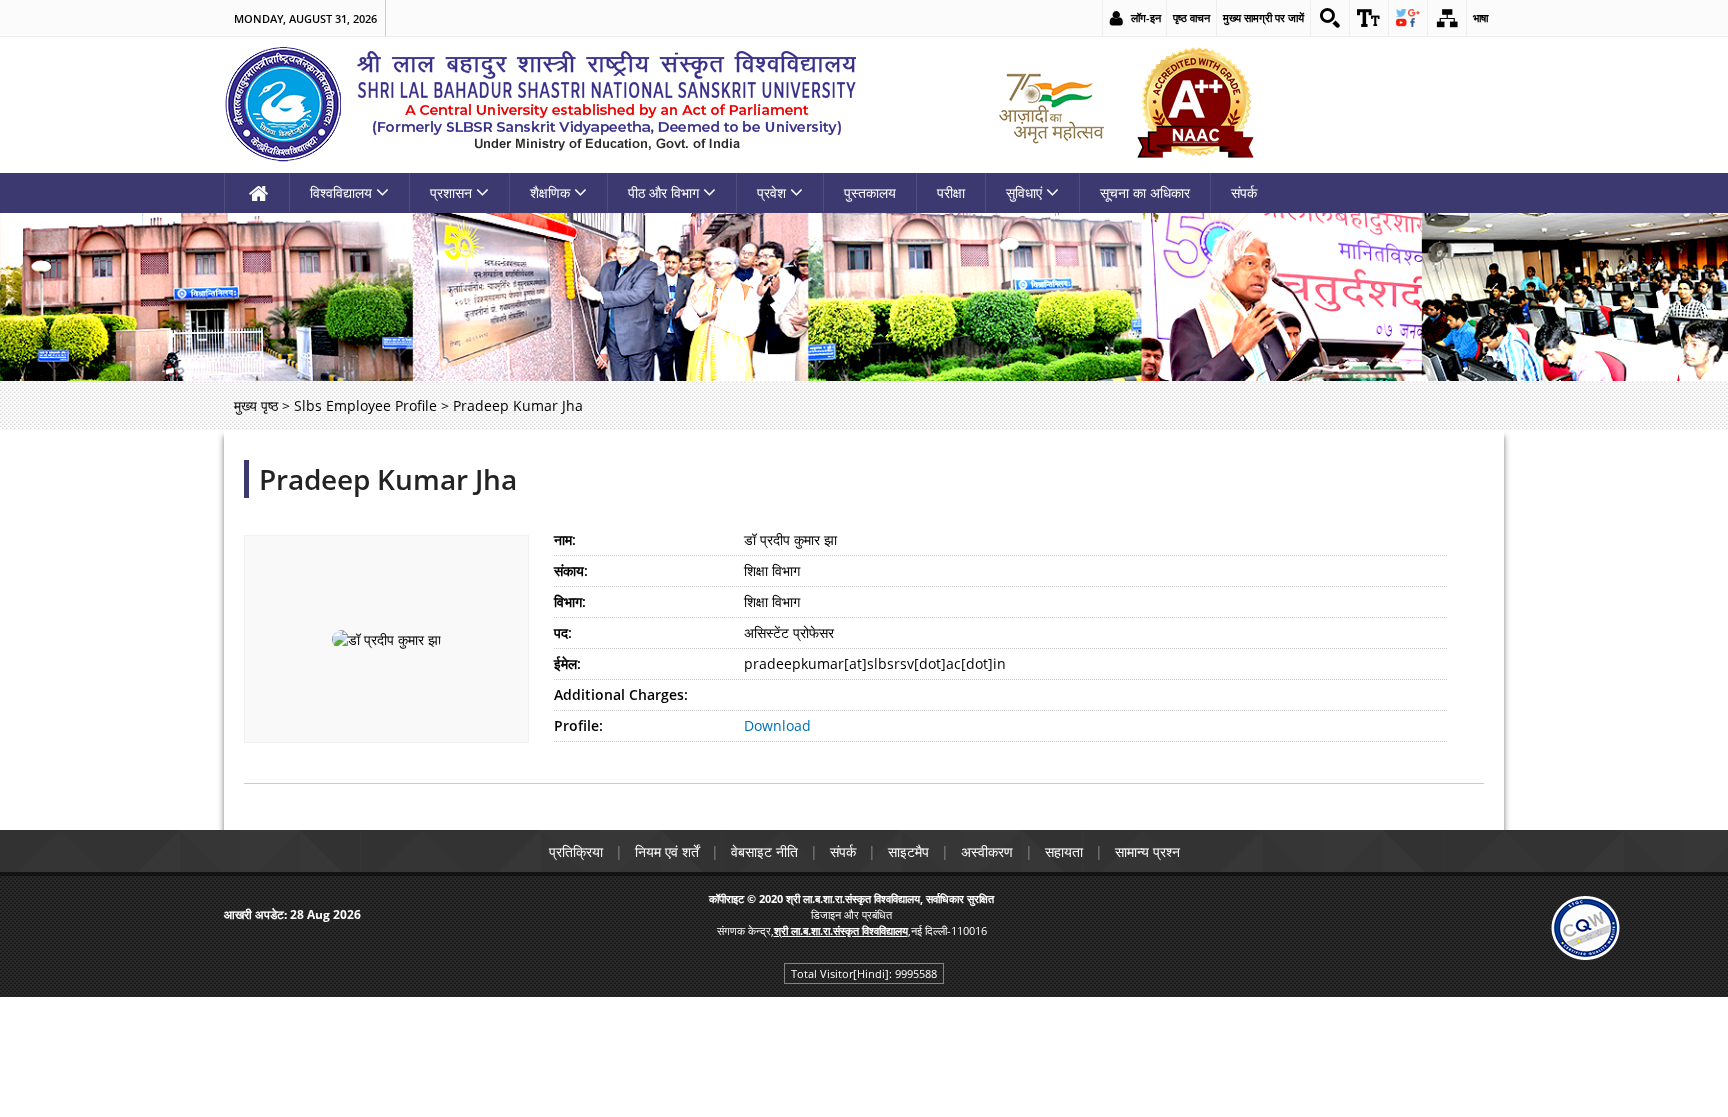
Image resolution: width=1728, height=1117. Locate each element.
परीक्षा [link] (951, 192)
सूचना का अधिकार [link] (1145, 192)
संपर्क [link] (1244, 192)
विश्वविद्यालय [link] (341, 192)
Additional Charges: (621, 694)
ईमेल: (567, 663)
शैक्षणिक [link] (550, 192)
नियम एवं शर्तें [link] (667, 851)
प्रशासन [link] (451, 192)
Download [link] (777, 725)
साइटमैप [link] (908, 851)
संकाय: (571, 570)
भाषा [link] (1480, 17)
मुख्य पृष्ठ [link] (256, 405)
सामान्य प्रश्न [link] (1147, 851)
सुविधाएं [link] (1024, 192)
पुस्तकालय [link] (870, 192)
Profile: (578, 725)
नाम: (565, 539)
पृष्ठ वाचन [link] (1191, 17)
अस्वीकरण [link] (987, 851)
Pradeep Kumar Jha (388, 479)
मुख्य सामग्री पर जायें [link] (1263, 17)
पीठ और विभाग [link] (663, 192)
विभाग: (570, 601)
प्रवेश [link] (771, 192)
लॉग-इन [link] (1146, 17)
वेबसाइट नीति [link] (764, 851)
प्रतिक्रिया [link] (576, 851)
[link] (1330, 18)
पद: (563, 632)
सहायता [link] (1064, 851)
